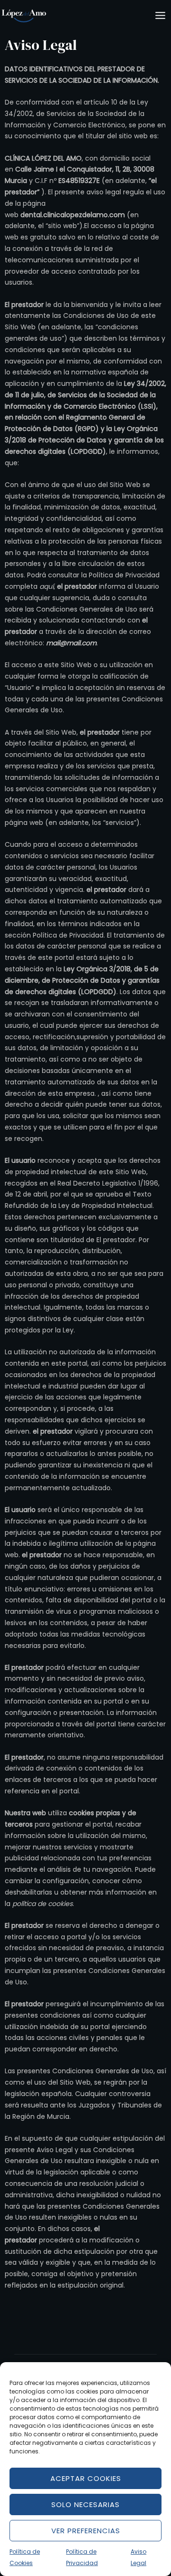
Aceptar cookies (86, 2478)
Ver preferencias (86, 2531)
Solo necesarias (85, 2504)
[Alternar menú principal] (160, 16)
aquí (47, 586)
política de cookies (43, 1904)
